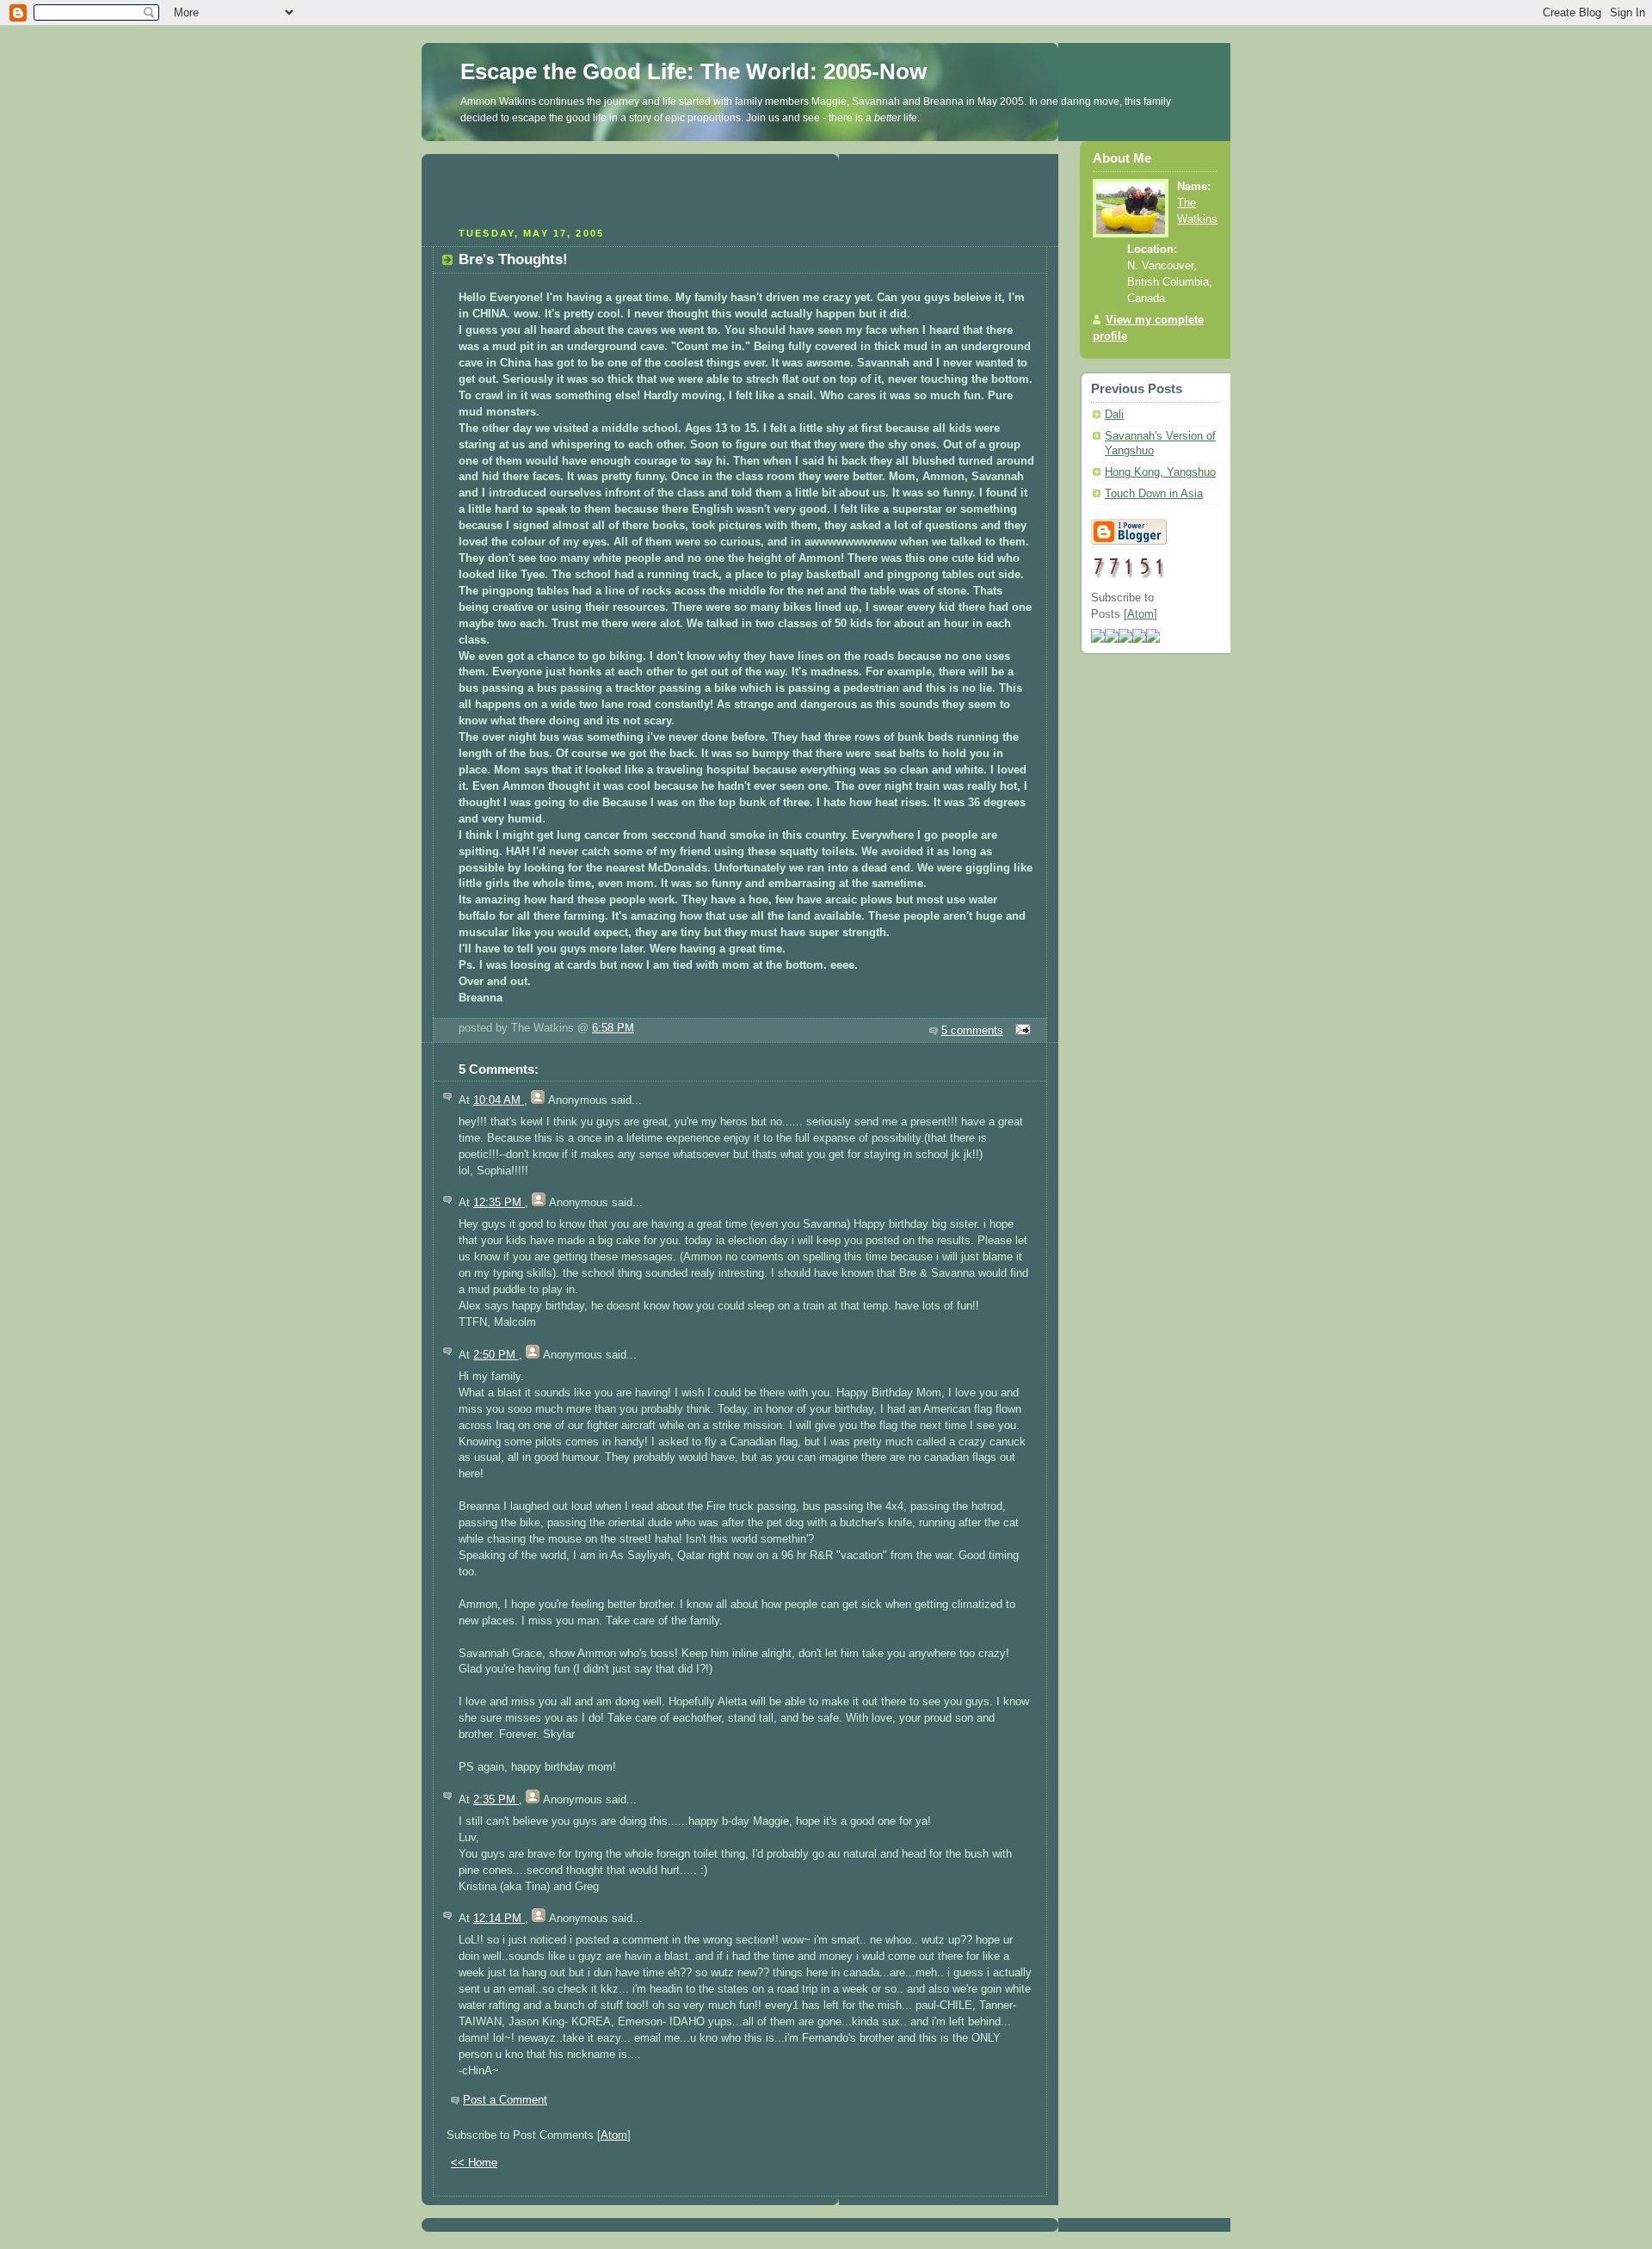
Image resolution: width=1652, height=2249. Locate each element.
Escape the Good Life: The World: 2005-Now (693, 71)
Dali (1114, 415)
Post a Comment (505, 2100)
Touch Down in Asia (1154, 494)
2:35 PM (496, 1800)
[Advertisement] (740, 188)
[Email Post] (1020, 1031)
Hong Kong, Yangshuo (1160, 472)
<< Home (474, 2163)
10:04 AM (499, 1100)
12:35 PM (499, 1203)
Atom (614, 2135)
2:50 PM (496, 1355)
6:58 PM (613, 1028)
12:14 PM (499, 1919)
